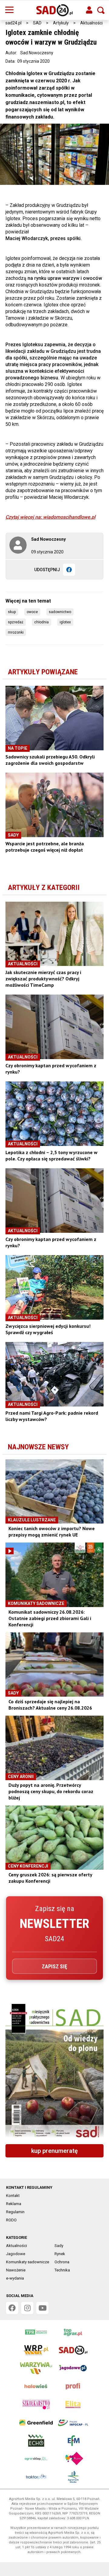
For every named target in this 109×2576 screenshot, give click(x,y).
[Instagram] (27, 2308)
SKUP (12, 612)
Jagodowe (16, 2254)
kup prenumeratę (54, 2151)
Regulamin (15, 2212)
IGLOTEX (65, 622)
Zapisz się (54, 1966)
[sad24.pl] (55, 10)
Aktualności (91, 23)
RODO (11, 2220)
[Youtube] (42, 2308)
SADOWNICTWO (60, 612)
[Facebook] (69, 570)
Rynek (60, 2254)
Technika (62, 2270)
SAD (37, 23)
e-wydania (15, 2278)
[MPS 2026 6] (54, 2072)
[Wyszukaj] (101, 10)
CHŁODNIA (41, 622)
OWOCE (32, 612)
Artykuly (61, 23)
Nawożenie (16, 2270)
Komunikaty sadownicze (28, 2262)
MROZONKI (16, 632)
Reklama (14, 2204)
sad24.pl (13, 23)
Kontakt (13, 2196)
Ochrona (62, 2262)
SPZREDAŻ (16, 622)
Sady (59, 2246)
